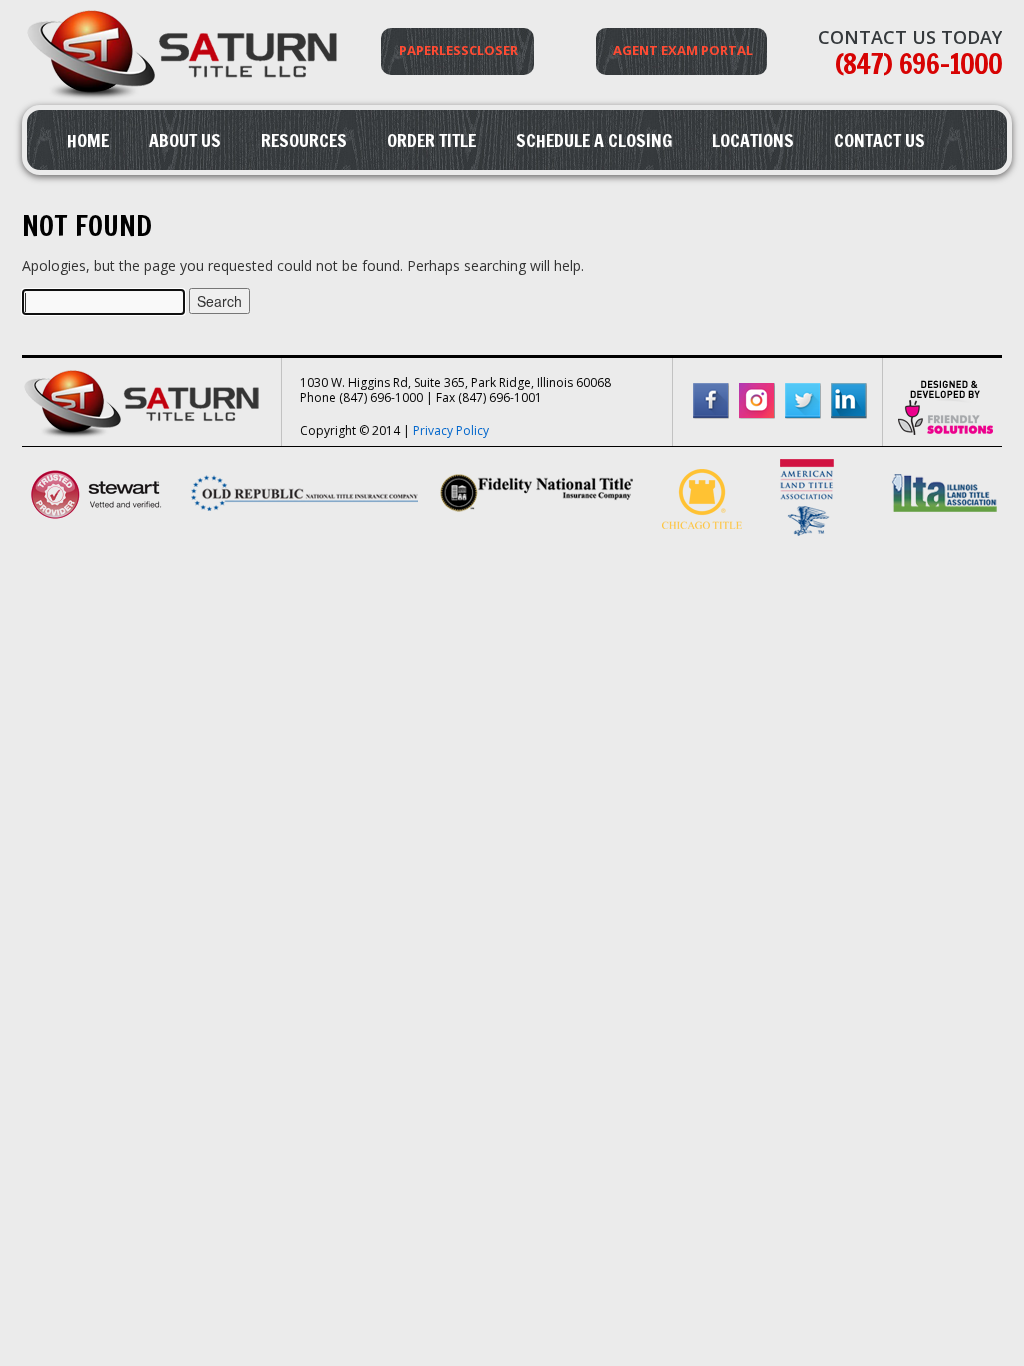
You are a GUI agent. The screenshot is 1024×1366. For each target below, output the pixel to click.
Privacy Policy (451, 430)
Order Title (431, 140)
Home (88, 140)
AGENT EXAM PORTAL (683, 50)
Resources (304, 140)
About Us (185, 140)
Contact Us (879, 140)
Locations (753, 140)
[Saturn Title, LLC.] (185, 100)
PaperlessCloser (458, 50)
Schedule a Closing (594, 140)
